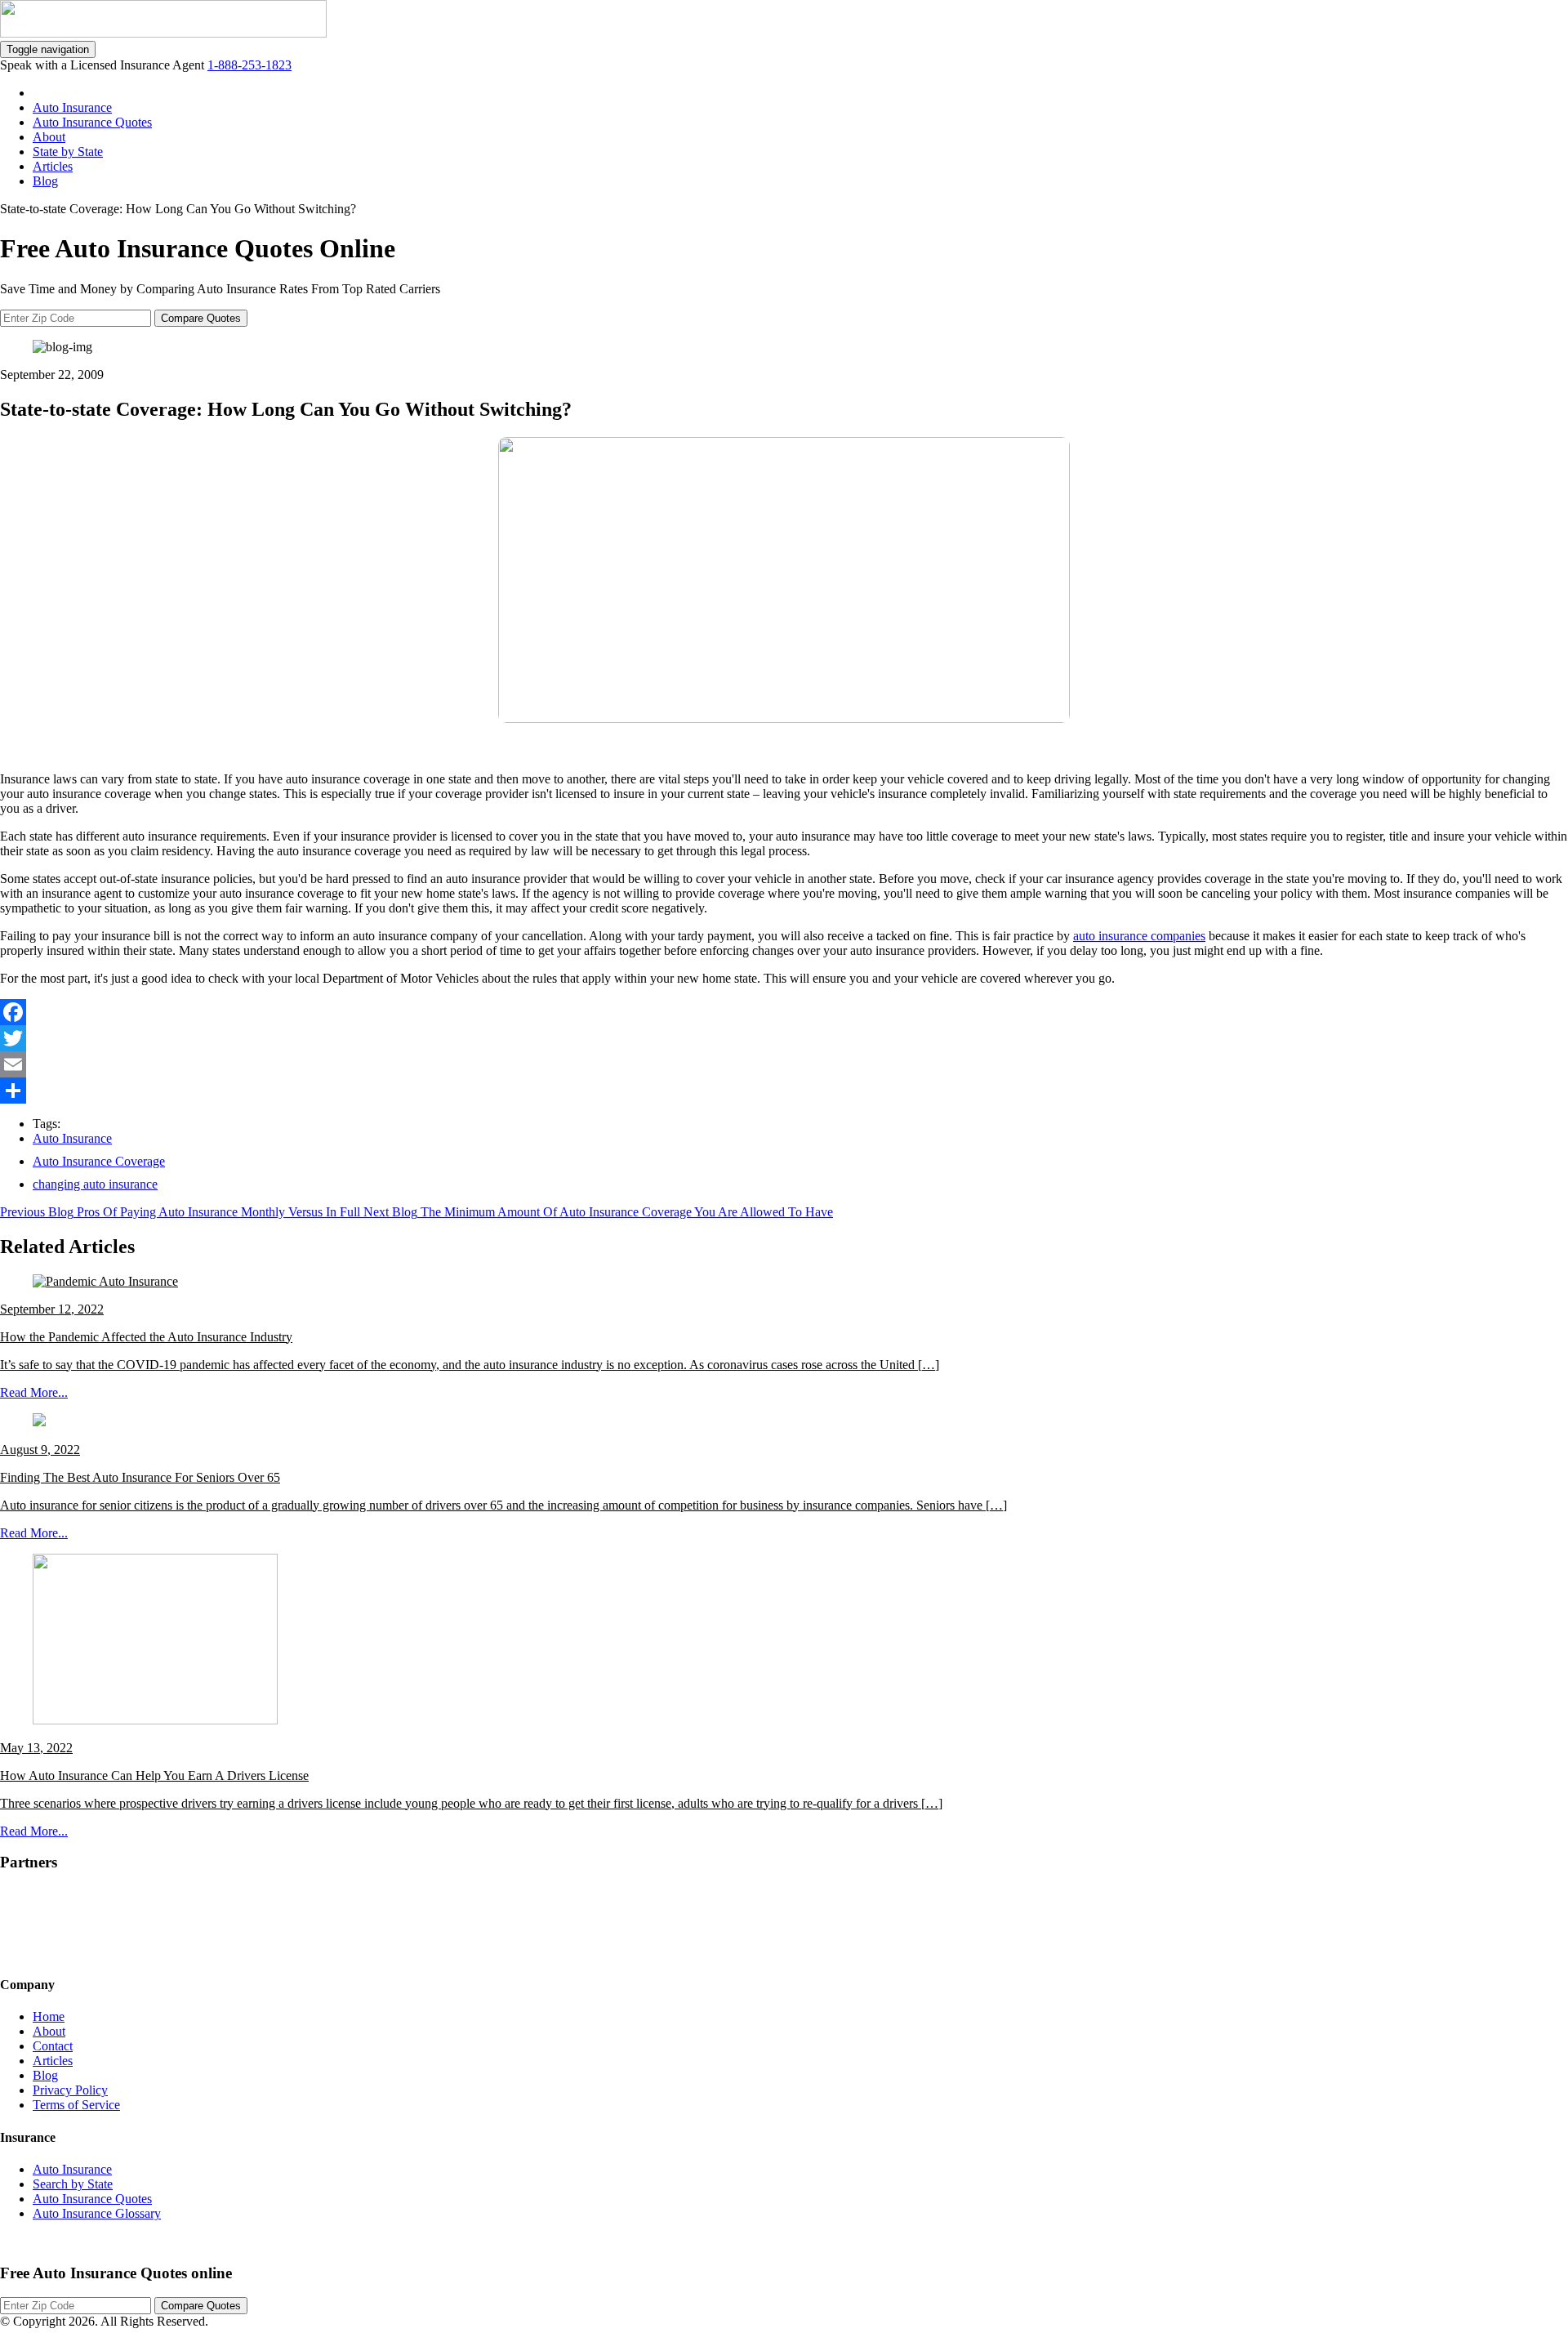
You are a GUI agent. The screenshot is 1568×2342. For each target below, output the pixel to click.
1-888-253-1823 (249, 65)
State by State (68, 152)
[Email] (784, 1064)
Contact (53, 2046)
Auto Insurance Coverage (99, 1161)
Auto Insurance (72, 107)
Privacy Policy (70, 2090)
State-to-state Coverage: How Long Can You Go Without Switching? (178, 209)
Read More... (34, 1392)
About (49, 137)
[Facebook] (784, 1012)
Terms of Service (76, 2105)
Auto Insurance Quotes (92, 122)
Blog (45, 181)
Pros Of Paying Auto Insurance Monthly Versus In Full (218, 1212)
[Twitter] (784, 1038)
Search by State (73, 2184)
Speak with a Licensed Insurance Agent (104, 65)
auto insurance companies (1139, 936)
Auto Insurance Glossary (97, 2213)
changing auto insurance (95, 1184)
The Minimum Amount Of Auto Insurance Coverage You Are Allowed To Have (627, 1212)
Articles (53, 166)
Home (49, 2016)
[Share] (784, 1091)
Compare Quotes (201, 318)
